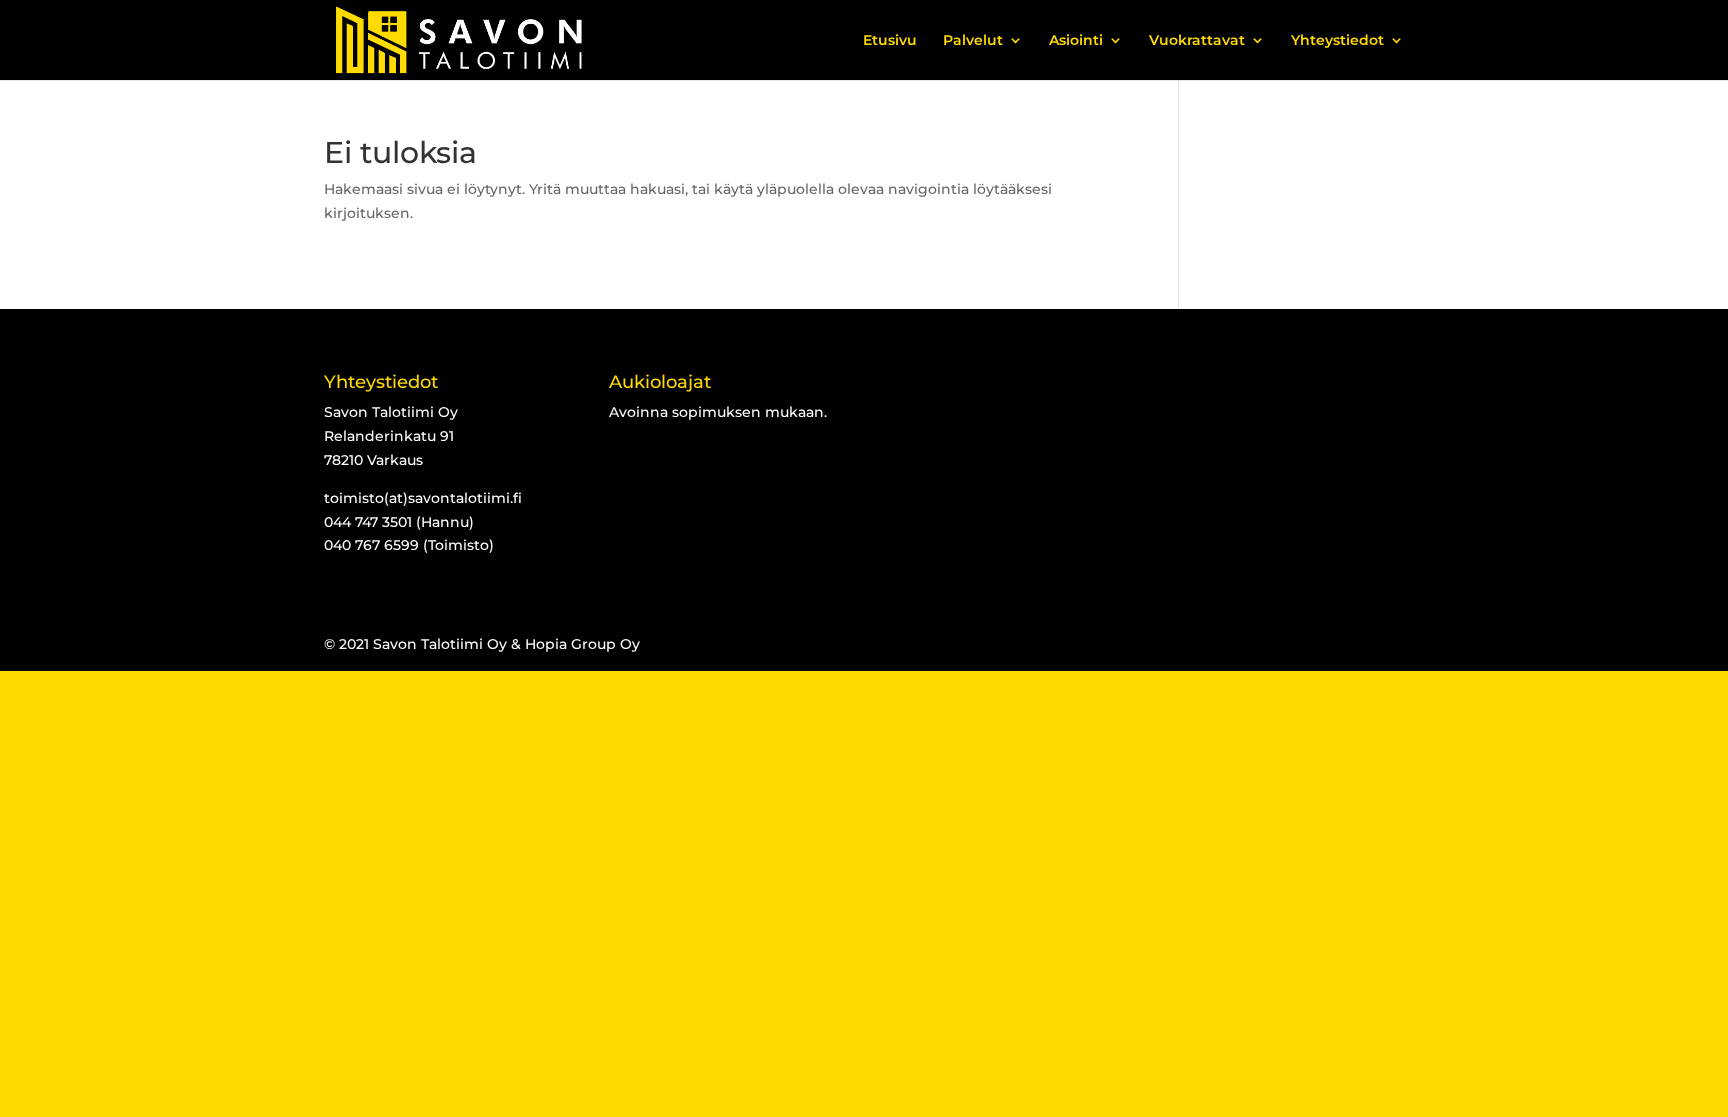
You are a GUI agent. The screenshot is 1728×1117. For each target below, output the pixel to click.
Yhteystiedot (1337, 41)
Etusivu (890, 41)
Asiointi (1076, 41)
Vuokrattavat (1197, 41)
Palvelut (973, 41)
